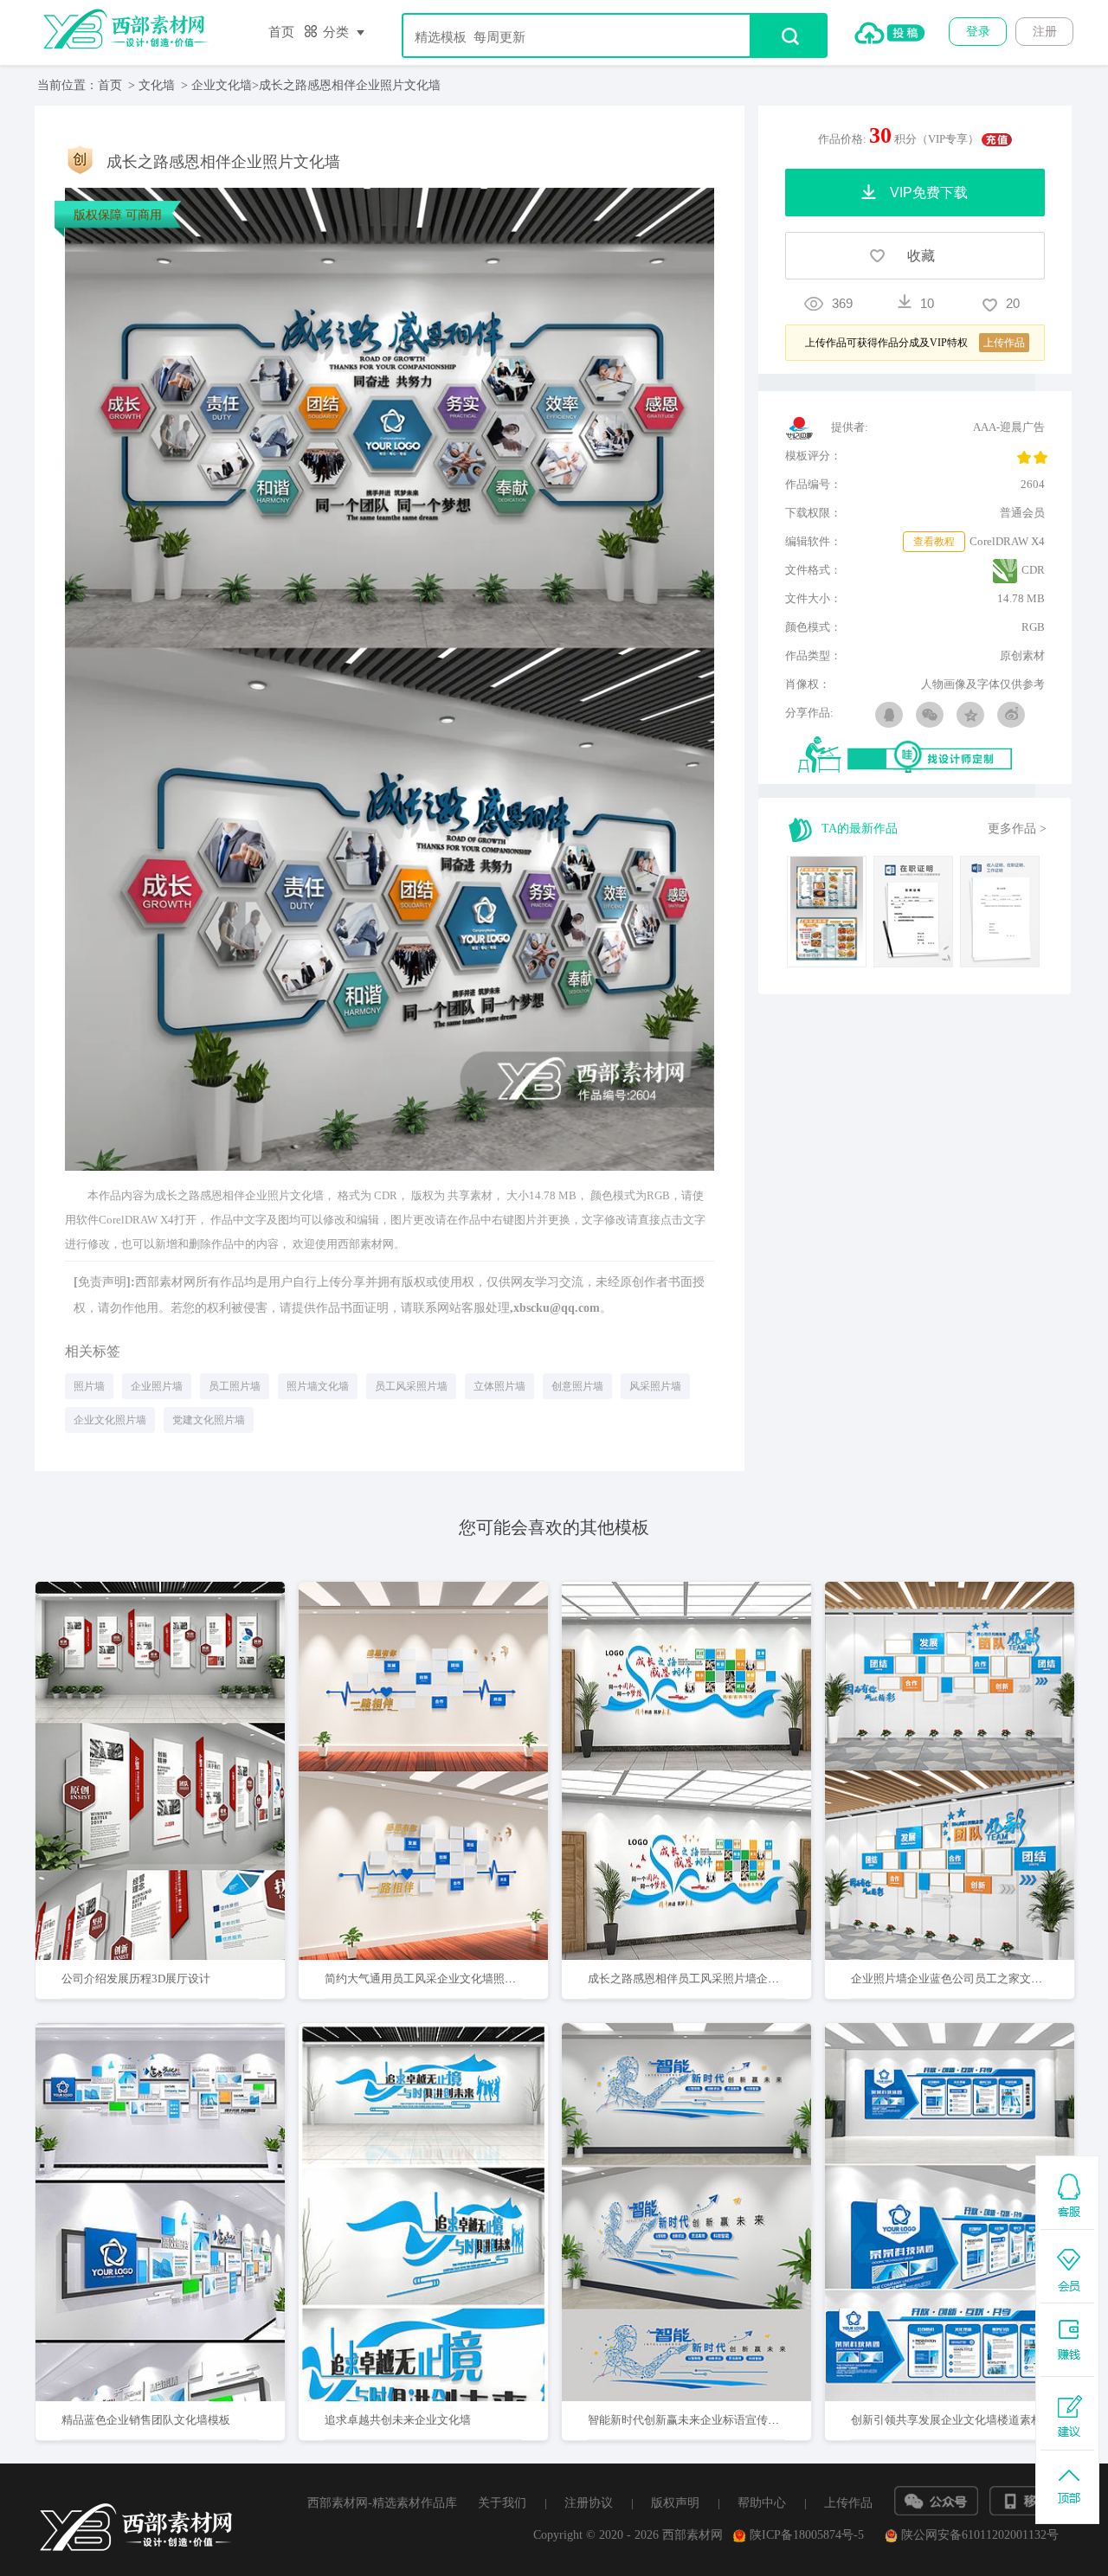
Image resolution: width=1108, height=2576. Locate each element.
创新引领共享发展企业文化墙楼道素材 (947, 2420)
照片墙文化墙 (318, 1386)
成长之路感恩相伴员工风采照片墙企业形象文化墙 (712, 1979)
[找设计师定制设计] (921, 756)
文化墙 (157, 85)
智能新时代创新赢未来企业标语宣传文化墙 (695, 2420)
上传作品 (848, 2503)
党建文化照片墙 (209, 1420)
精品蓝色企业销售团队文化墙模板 (146, 2420)
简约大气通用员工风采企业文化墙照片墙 (426, 1979)
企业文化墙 (222, 85)
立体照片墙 (499, 1386)
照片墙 (89, 1386)
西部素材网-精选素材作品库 (382, 2503)
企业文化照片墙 (110, 1420)
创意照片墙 (577, 1386)
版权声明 (675, 2503)
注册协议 (589, 2503)
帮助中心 (762, 2503)
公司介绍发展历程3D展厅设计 (136, 1979)
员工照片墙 (235, 1386)
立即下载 (183, 1715)
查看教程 (934, 542)
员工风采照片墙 (411, 1386)
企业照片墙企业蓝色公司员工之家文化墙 (952, 1979)
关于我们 (502, 2503)
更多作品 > (1017, 829)
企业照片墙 (157, 1386)
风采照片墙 (655, 1386)
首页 (281, 32)
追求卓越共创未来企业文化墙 (398, 2420)
